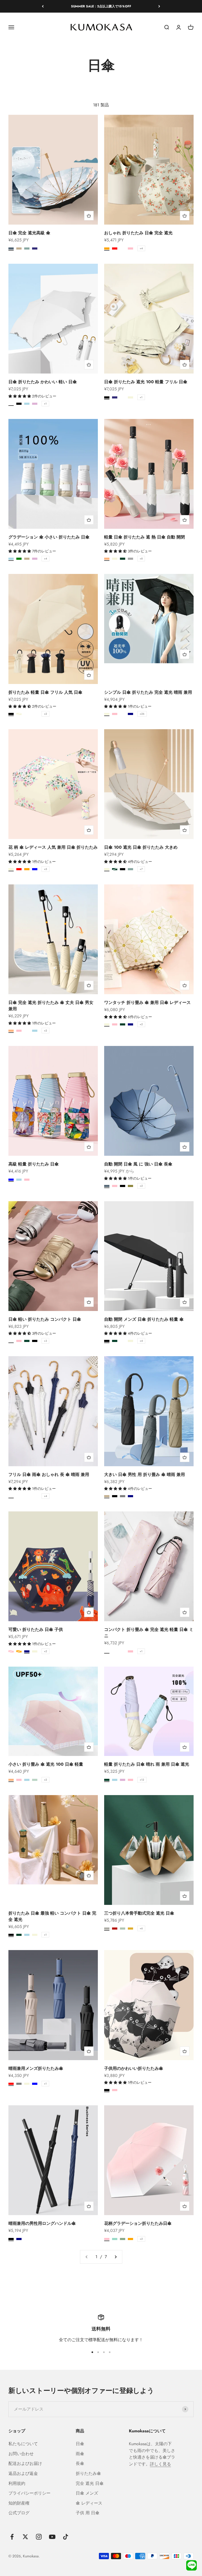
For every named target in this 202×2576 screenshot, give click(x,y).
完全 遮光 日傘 (90, 2483)
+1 (45, 404)
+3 (45, 1341)
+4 (141, 248)
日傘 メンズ (87, 2493)
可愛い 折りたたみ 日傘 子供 (36, 1629)
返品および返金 (23, 2473)
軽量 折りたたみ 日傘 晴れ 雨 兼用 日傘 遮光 (147, 1764)
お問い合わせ (21, 2454)
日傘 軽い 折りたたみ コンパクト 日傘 (45, 1319)
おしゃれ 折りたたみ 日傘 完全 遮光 (138, 233)
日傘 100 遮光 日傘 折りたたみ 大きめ (141, 847)
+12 (142, 1780)
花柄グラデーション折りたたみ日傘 (138, 2223)
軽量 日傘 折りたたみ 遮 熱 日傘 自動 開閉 (145, 537)
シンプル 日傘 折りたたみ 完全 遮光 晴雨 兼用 (148, 692)
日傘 (80, 2444)
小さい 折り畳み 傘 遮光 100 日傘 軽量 (46, 1764)
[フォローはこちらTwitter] (25, 2537)
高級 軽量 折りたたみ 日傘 (34, 1164)
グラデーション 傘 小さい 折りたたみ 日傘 (49, 537)
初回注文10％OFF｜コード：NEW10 (101, 6)
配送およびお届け (25, 2463)
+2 (46, 714)
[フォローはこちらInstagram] (39, 2537)
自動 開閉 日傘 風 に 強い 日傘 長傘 (138, 1164)
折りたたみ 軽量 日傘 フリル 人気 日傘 (45, 692)
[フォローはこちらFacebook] (12, 2537)
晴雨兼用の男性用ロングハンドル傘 (42, 2223)
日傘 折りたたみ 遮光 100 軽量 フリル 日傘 (146, 382)
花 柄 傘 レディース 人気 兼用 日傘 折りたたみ (53, 847)
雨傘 (80, 2454)
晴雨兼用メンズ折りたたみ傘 (36, 2068)
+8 (141, 559)
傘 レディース (89, 2503)
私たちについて (23, 2444)
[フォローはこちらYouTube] (52, 2537)
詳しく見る (160, 2464)
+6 (141, 1928)
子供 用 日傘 (88, 2513)
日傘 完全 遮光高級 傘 (29, 233)
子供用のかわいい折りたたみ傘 (134, 2068)
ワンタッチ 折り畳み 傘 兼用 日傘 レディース (147, 1002)
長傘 (80, 2463)
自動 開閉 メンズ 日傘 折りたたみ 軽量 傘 (144, 1319)
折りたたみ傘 (88, 2473)
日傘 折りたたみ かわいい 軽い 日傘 (43, 382)
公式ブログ (19, 2513)
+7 (141, 869)
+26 (142, 714)
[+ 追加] (89, 216)
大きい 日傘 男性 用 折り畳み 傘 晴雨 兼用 (145, 1474)
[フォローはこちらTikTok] (66, 2537)
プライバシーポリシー (29, 2493)
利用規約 (17, 2483)
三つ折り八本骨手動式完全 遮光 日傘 (139, 1913)
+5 (46, 869)
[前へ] (43, 6)
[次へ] (159, 6)
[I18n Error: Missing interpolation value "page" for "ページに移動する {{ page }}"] (115, 2257)
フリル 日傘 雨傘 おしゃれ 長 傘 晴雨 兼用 (49, 1474)
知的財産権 (19, 2503)
